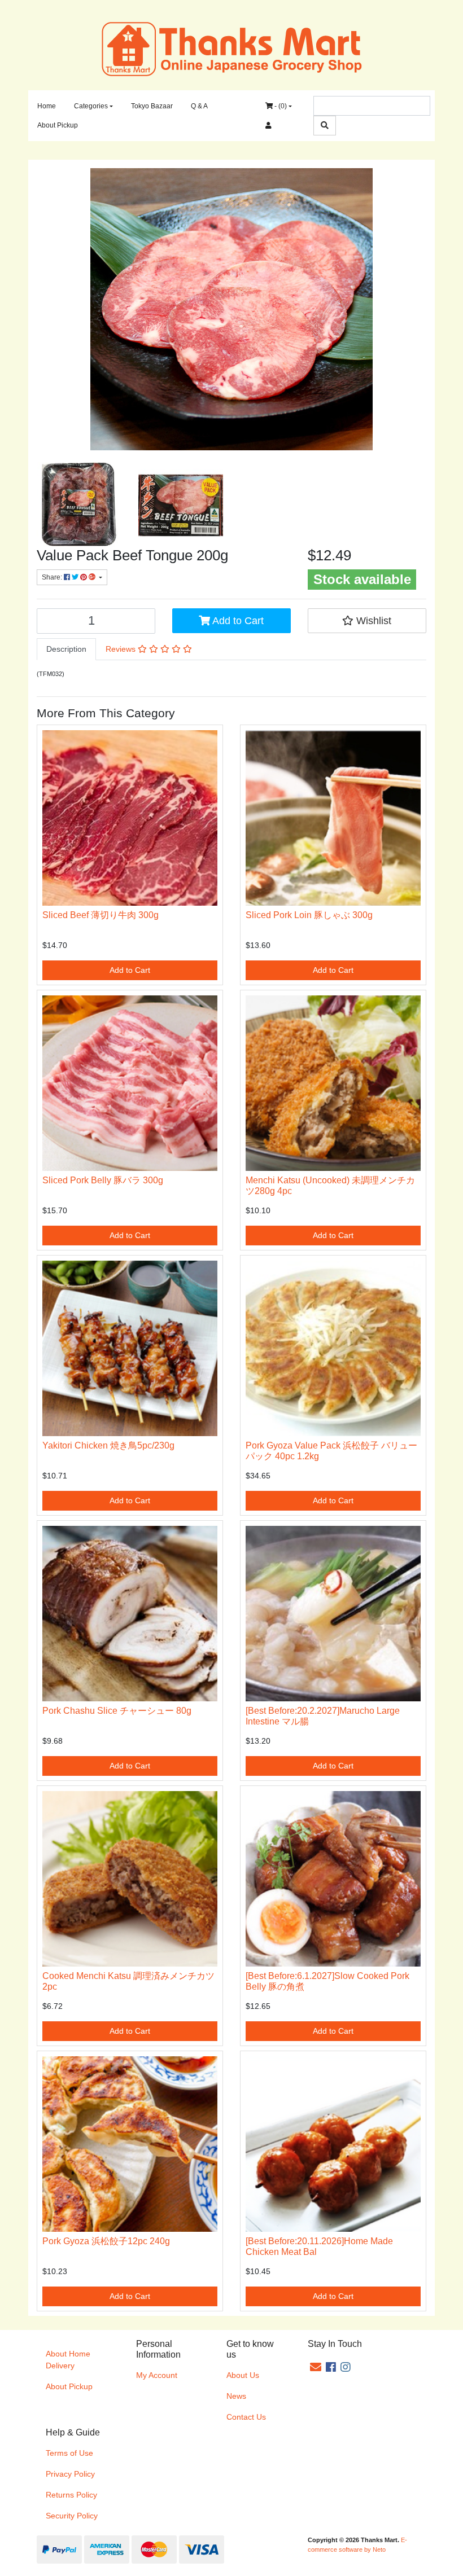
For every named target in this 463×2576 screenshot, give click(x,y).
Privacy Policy (70, 2474)
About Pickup (58, 125)
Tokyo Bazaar (152, 106)
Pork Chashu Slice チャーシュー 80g (117, 1711)
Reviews (122, 649)
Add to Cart (237, 621)
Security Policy (72, 2516)
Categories (91, 106)
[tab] (66, 649)
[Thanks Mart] (232, 48)
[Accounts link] (268, 125)
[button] (367, 621)
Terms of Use (69, 2453)
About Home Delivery (68, 2360)
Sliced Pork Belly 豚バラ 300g (103, 1180)
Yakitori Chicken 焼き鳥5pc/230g (108, 1445)
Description (66, 649)
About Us (243, 2375)
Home (47, 106)
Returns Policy (71, 2495)
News (236, 2396)
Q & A (199, 106)
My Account (157, 2375)
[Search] (325, 126)
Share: (53, 577)
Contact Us (246, 2417)
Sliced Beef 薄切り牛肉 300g (101, 915)
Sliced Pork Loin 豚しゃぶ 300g (309, 915)
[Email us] (316, 2367)
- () (280, 106)
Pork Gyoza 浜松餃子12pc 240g (106, 2241)
